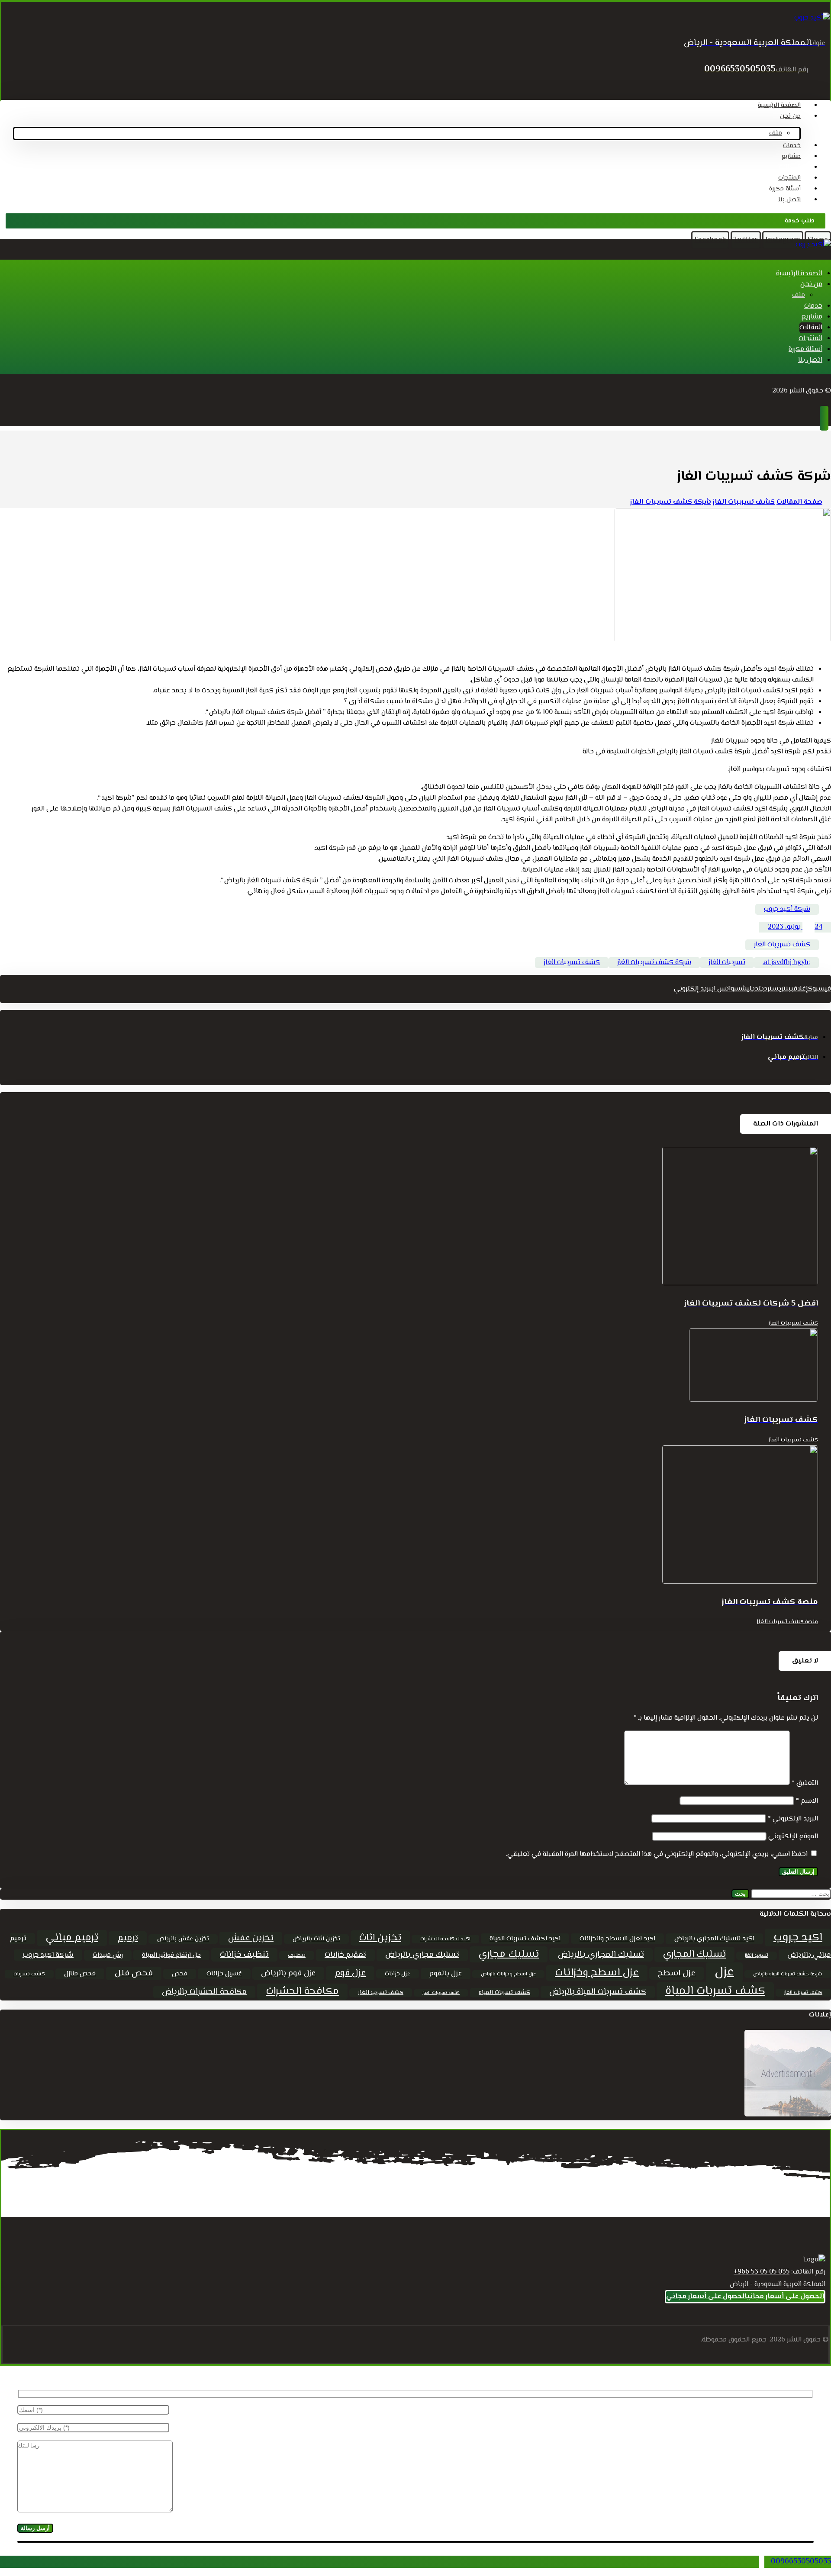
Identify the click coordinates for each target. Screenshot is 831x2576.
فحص (180, 1974)
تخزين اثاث (380, 1938)
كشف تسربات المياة (715, 1991)
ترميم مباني (72, 1938)
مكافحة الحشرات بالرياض (204, 1992)
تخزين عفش (251, 1938)
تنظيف (297, 1955)
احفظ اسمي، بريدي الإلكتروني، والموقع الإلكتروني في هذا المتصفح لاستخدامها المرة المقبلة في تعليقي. (657, 1854)
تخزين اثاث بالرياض (316, 1939)
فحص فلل (134, 1973)
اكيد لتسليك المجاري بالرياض (714, 1939)
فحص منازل (80, 1974)
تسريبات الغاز (727, 963)
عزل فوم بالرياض (288, 1973)
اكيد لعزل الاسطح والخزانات (617, 1939)
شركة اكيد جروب (48, 1955)
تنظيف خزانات (244, 1955)
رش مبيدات (108, 1955)
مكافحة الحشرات (302, 1992)
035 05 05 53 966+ (762, 2272)
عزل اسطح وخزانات (597, 1973)
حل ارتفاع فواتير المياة (171, 1955)
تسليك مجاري (509, 1954)
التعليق (805, 1783)
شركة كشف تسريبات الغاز (654, 963)
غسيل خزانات (224, 1974)
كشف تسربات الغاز (803, 1993)
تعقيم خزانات (345, 1955)
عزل (724, 1972)
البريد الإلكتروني (793, 1819)
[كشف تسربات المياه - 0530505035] (812, 18)
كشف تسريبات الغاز (782, 945)
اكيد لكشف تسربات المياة (525, 1939)
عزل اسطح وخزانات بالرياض (508, 1974)
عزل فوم (350, 1973)
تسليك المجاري (694, 1954)
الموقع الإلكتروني (793, 1837)
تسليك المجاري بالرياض (601, 1955)
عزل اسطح (677, 1973)
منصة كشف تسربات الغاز (787, 1622)
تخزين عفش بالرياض (183, 1939)
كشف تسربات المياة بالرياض (598, 1992)
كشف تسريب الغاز (381, 1993)
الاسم (807, 1801)
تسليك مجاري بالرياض (422, 1955)
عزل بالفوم (446, 1974)
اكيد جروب (798, 1938)
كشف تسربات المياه (504, 1993)
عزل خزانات (398, 1974)
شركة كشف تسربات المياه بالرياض (788, 1974)
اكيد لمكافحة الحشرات (445, 1939)
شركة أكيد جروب (787, 909)
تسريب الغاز (757, 1956)
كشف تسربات (29, 1974)
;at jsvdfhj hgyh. (786, 963)
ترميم (128, 1938)
